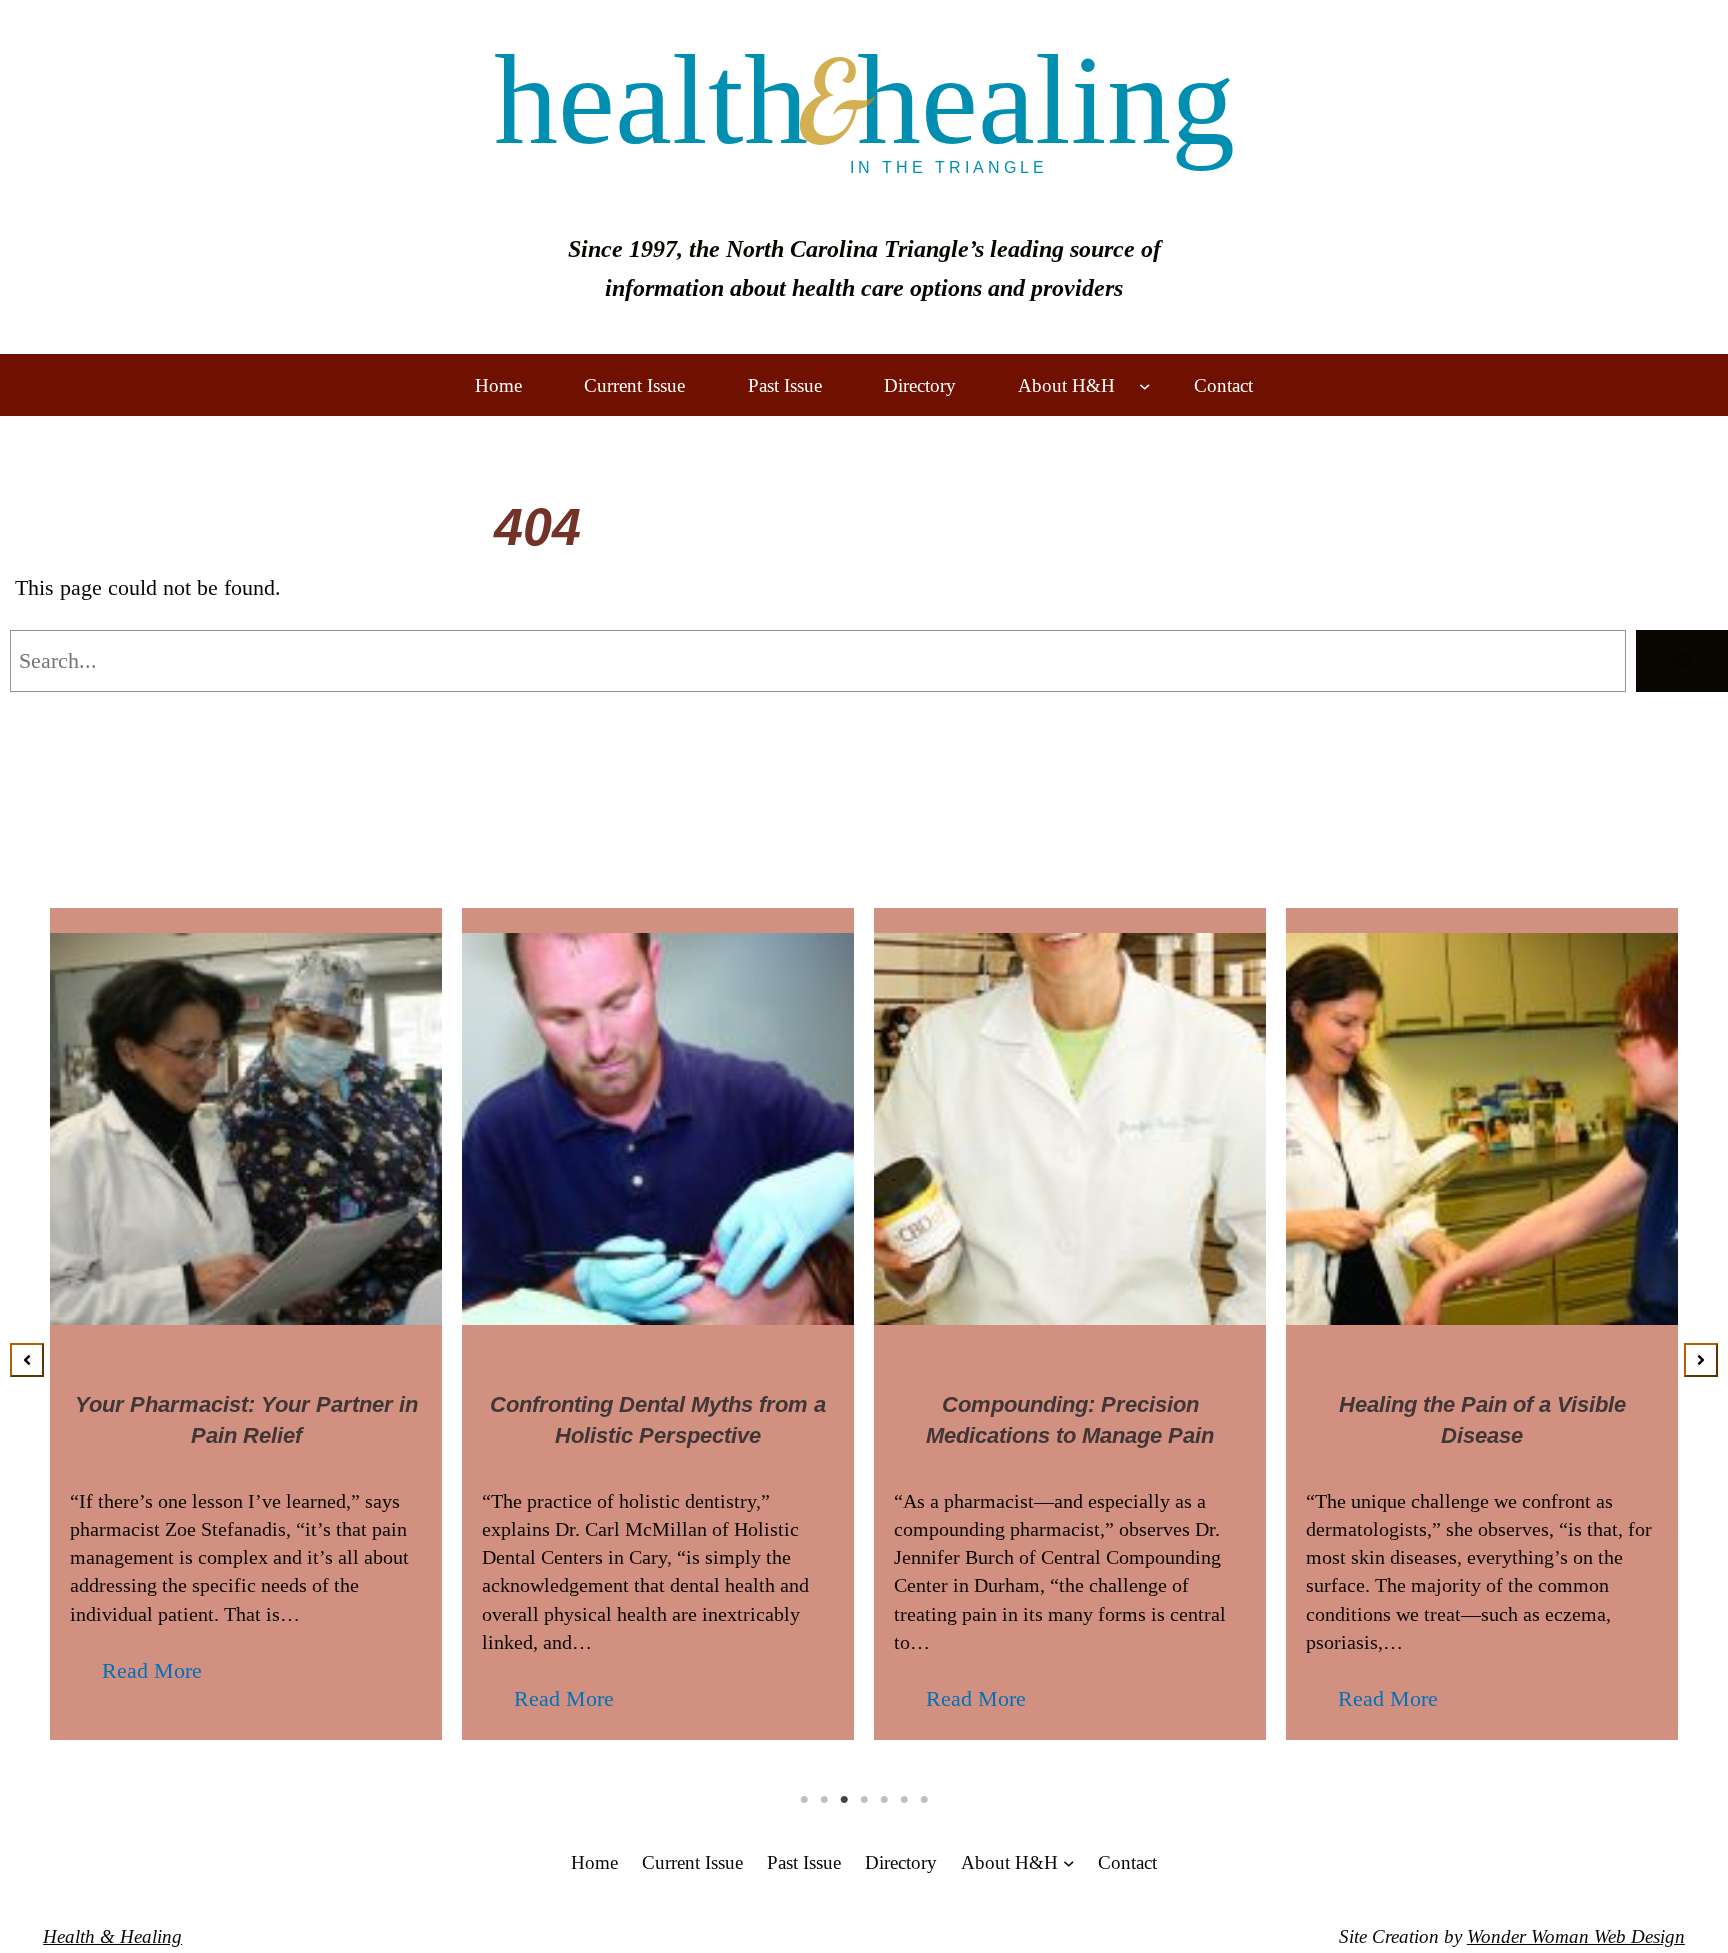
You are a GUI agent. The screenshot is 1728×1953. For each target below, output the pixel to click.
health (864, 100)
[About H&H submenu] (1145, 385)
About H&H (1066, 385)
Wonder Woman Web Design (1576, 1936)
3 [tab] (844, 1800)
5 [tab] (884, 1800)
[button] (27, 1360)
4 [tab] (864, 1800)
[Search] (1682, 661)
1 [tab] (804, 1800)
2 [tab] (824, 1800)
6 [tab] (904, 1800)
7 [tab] (924, 1800)
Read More (152, 1670)
